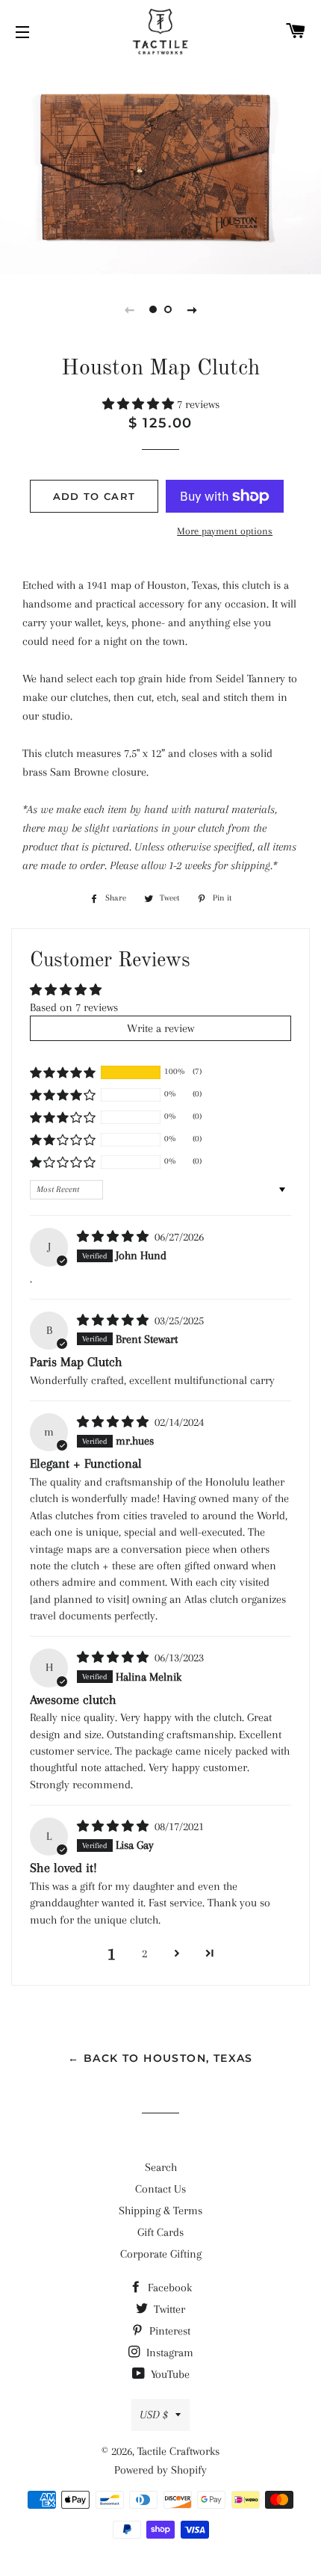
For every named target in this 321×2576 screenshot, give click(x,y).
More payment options (225, 531)
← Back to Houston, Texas (160, 2058)
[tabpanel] (160, 167)
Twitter (168, 2309)
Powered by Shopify (160, 2470)
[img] (114, 1237)
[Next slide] (192, 309)
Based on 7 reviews (74, 1007)
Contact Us (160, 2189)
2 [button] (144, 1953)
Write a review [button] (160, 1028)
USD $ (154, 2415)
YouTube (169, 2374)
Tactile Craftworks (178, 2451)
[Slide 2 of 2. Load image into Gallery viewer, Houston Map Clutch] (168, 309)
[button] (140, 404)
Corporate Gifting (161, 2254)
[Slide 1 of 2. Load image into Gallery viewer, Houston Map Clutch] (153, 309)
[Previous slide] (129, 309)
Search (161, 2167)
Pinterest (168, 2331)
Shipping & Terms (160, 2211)
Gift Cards (160, 2232)
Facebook (168, 2288)
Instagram (168, 2353)
